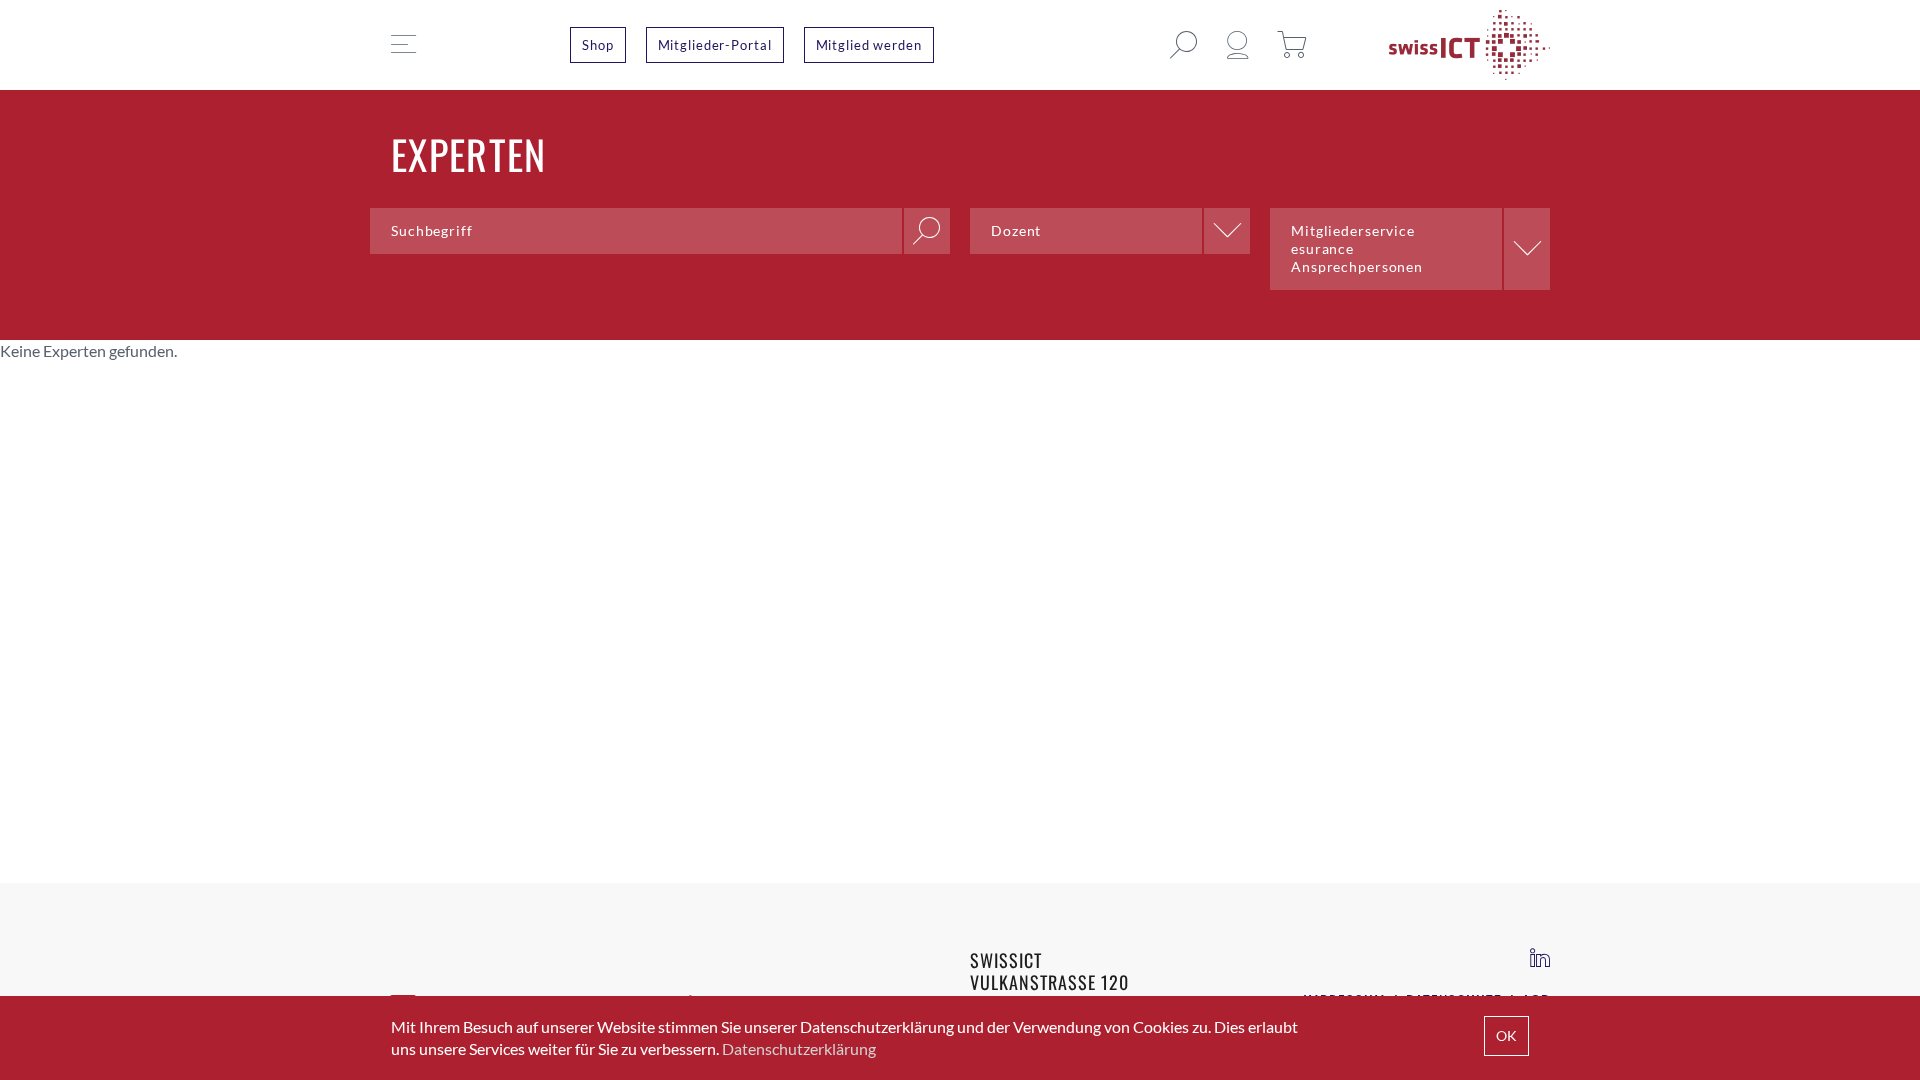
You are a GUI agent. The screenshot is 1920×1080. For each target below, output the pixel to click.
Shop (598, 45)
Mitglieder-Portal (715, 45)
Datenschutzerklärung (799, 1048)
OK (1506, 1035)
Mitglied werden (869, 45)
